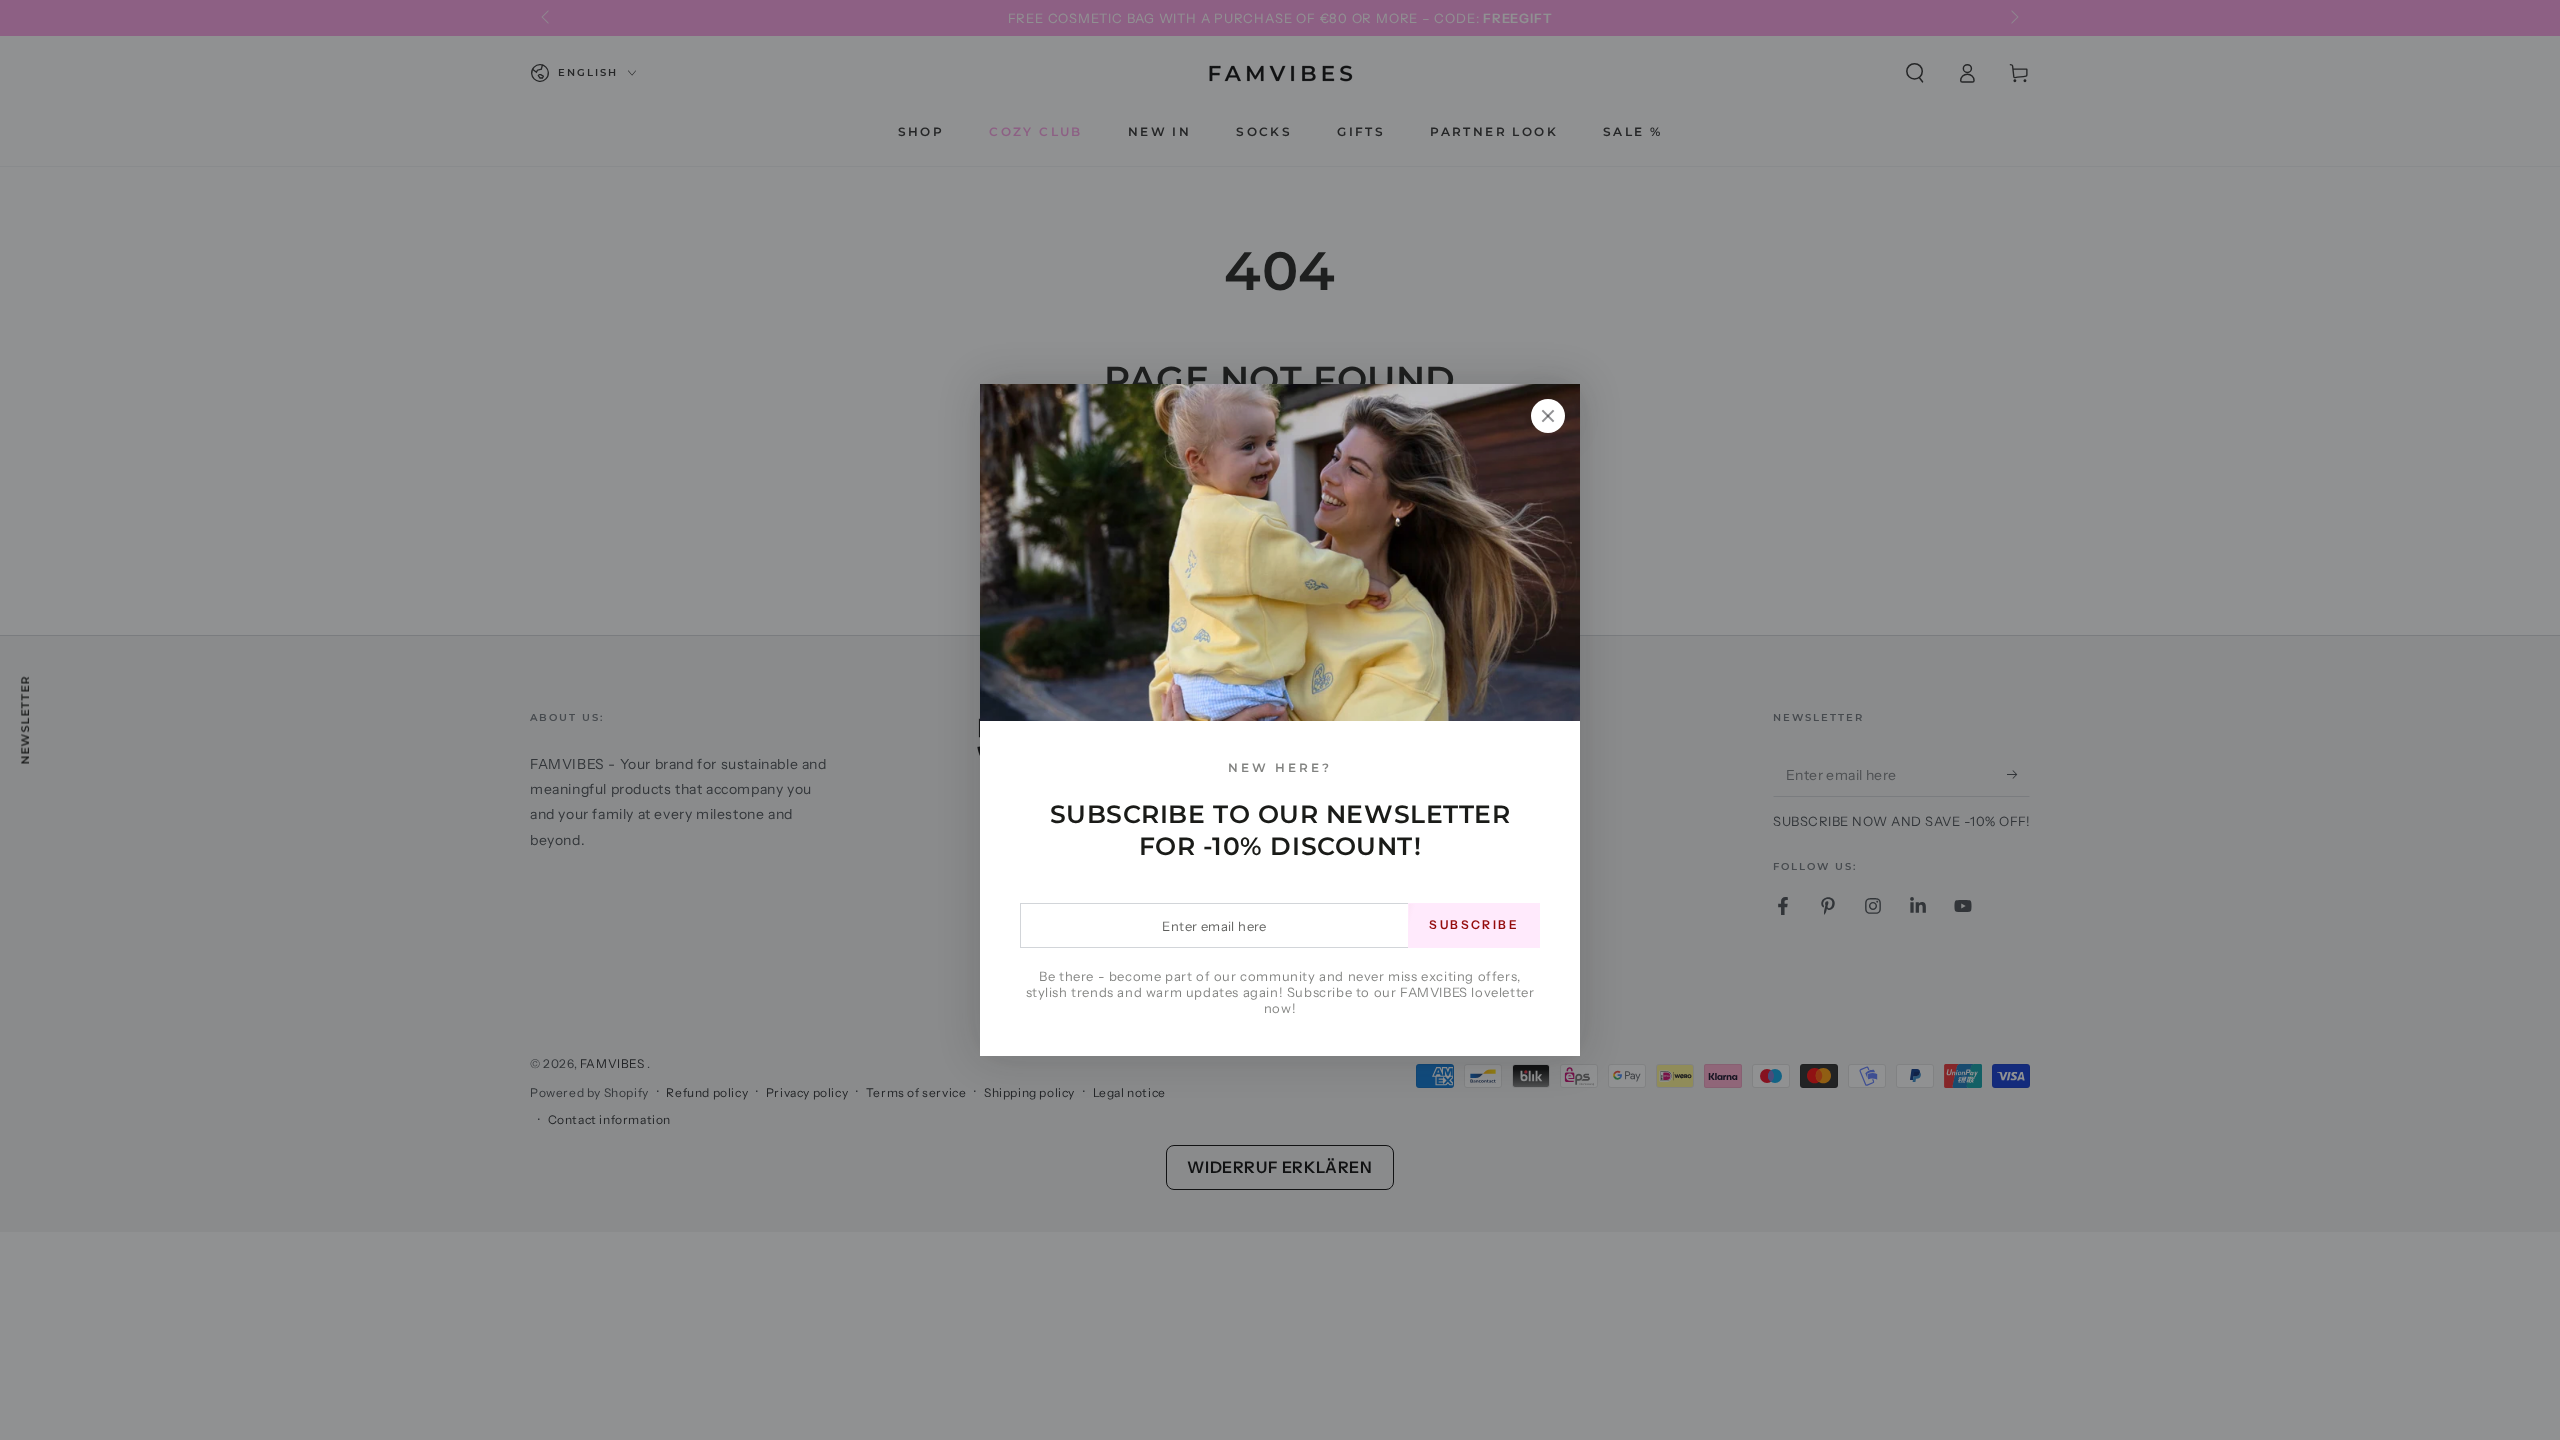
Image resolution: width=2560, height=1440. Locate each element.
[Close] (1548, 416)
